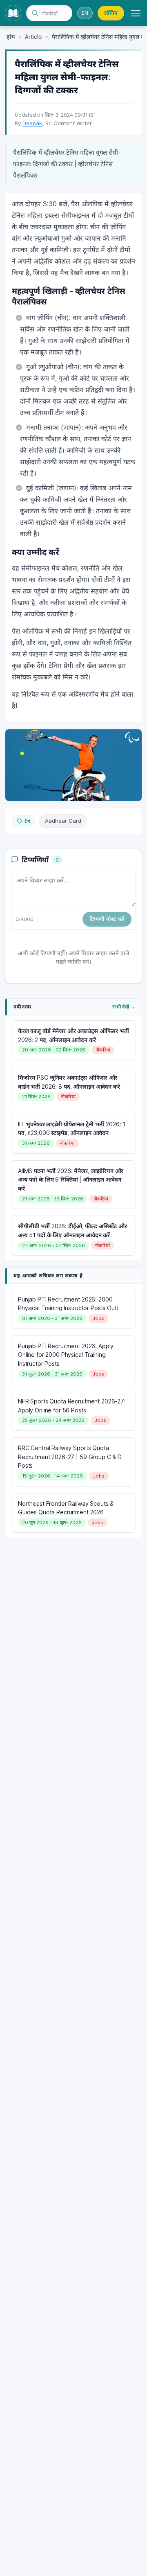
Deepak (32, 123)
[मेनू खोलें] (136, 13)
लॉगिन (111, 13)
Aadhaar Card (63, 821)
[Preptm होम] (13, 13)
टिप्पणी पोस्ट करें (107, 919)
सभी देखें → (124, 1007)
